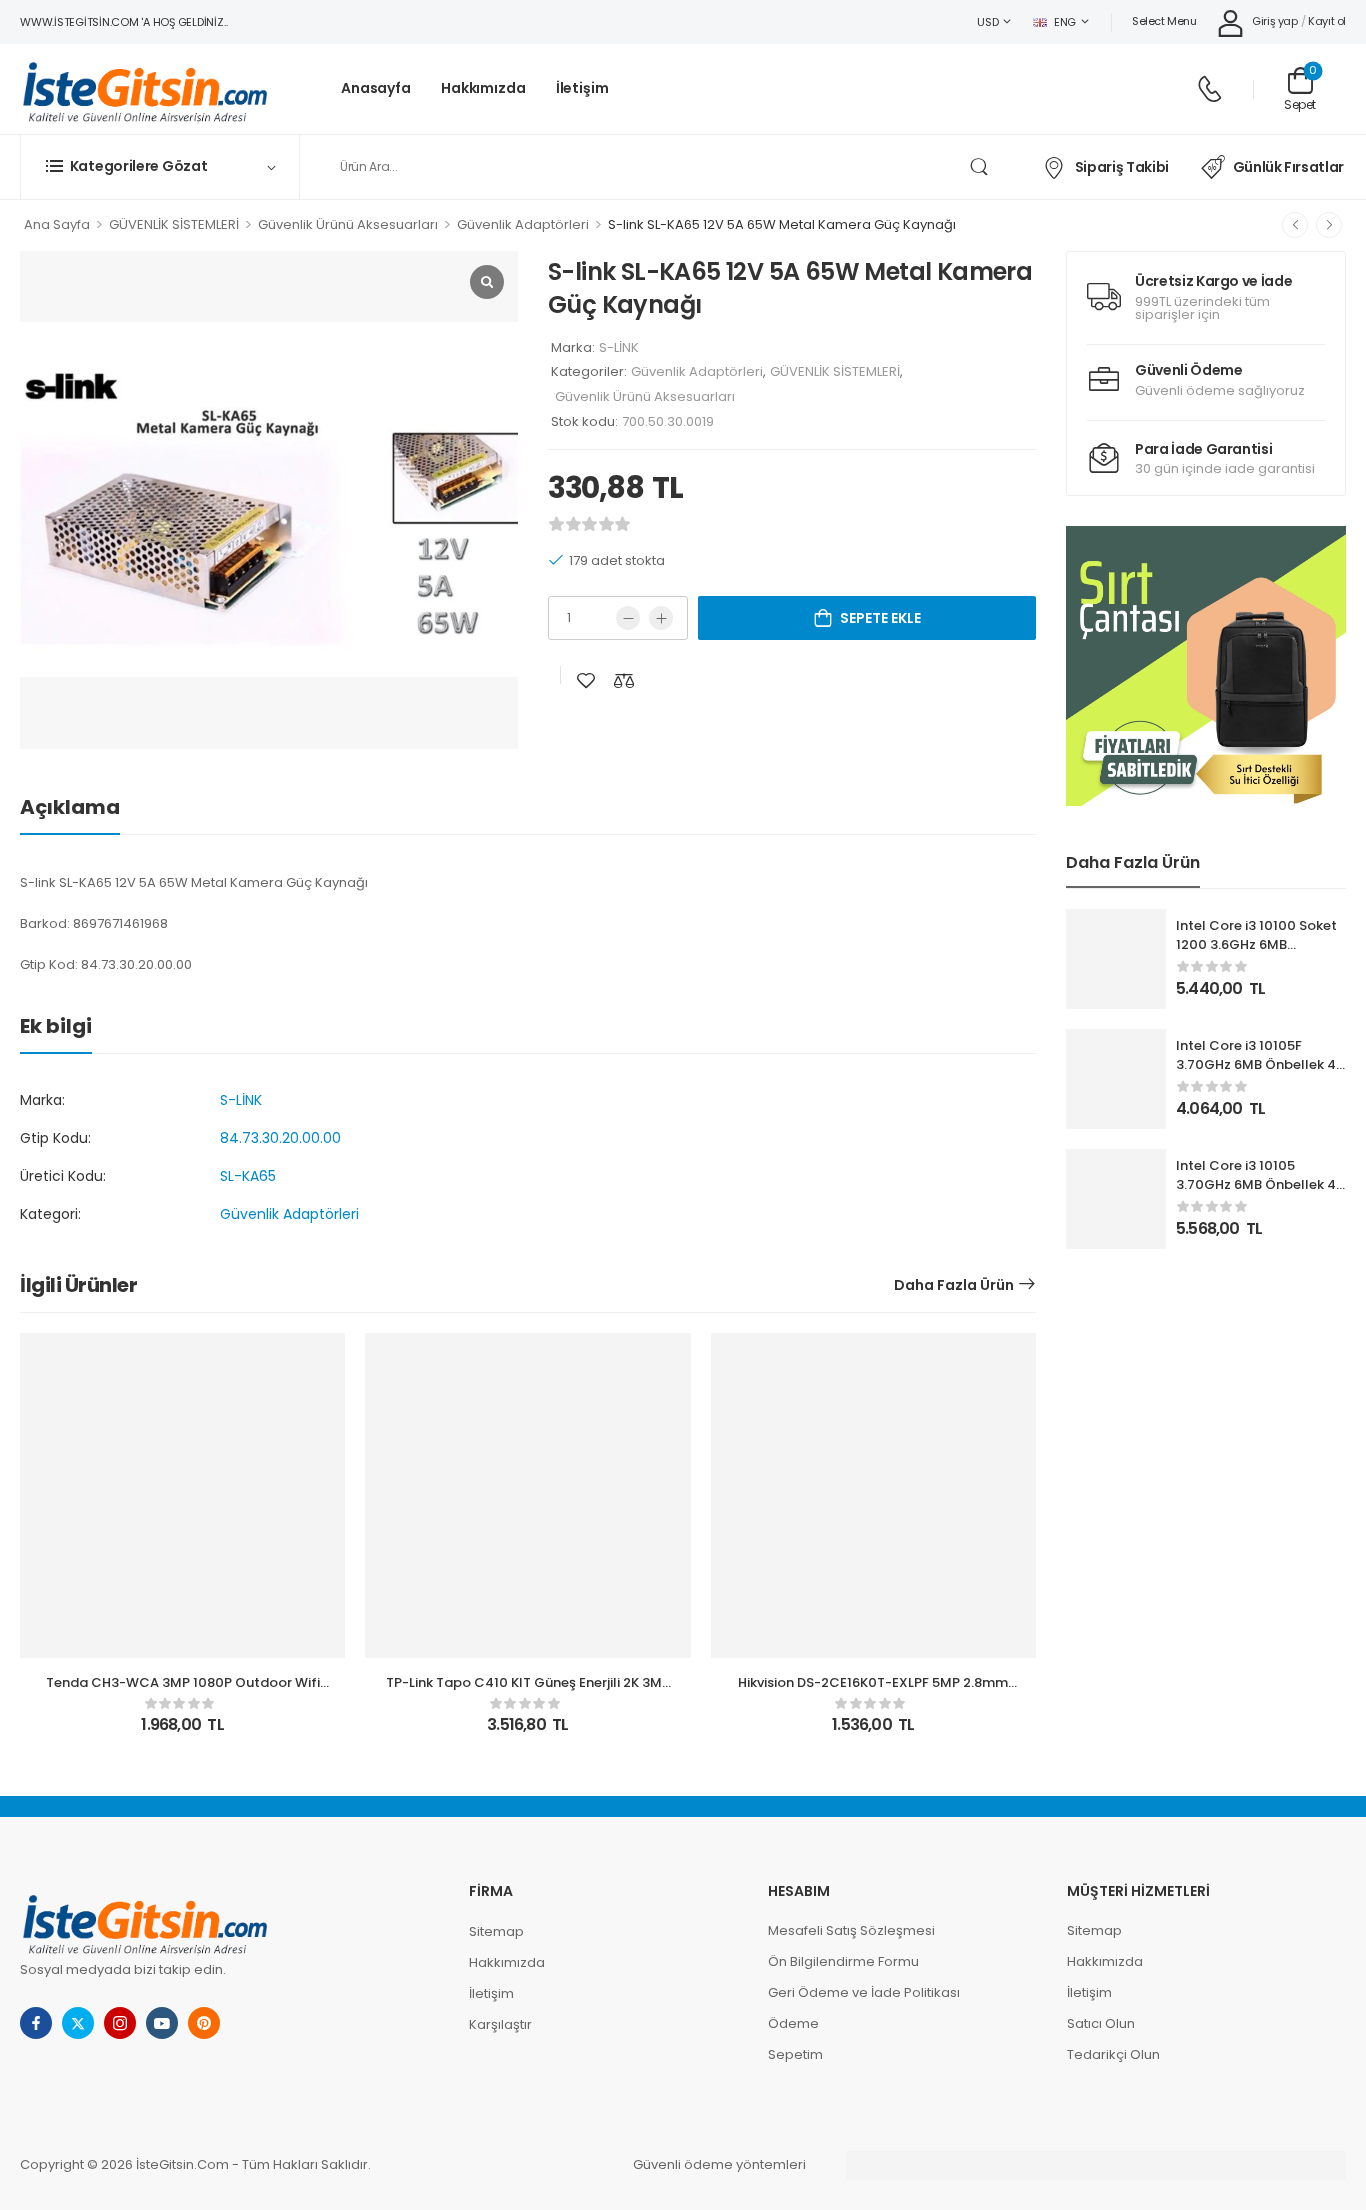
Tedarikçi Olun (1113, 2054)
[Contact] (1209, 89)
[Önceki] (1295, 225)
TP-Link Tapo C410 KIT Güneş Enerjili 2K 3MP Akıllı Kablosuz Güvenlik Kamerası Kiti (528, 1691)
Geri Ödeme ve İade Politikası (864, 1992)
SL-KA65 (248, 1176)
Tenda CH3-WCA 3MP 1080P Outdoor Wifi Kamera (183, 1691)
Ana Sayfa (57, 224)
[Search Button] (978, 167)
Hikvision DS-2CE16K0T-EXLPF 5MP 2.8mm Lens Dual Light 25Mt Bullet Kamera (873, 1691)
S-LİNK (619, 347)
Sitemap (496, 1931)
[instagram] (120, 2023)
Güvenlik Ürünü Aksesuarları (348, 224)
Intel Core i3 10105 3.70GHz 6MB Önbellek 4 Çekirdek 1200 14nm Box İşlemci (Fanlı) (1256, 1193)
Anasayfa (376, 88)
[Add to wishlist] (586, 680)
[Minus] (628, 618)
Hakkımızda (483, 88)
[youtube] (162, 2023)
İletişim (582, 88)
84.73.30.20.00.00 (280, 1138)
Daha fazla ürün (954, 1285)
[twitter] (78, 2023)
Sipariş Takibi (1122, 167)
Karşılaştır (500, 2024)
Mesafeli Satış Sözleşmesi (851, 1930)
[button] (1206, 666)
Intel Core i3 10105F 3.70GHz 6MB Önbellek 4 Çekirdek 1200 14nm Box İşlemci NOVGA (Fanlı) (1256, 1073)
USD (987, 22)
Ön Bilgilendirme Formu (843, 1961)
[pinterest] (204, 2023)
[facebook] (36, 2023)
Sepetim (795, 2054)
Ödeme (793, 2023)
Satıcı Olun (1101, 2023)
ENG (1065, 22)
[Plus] (661, 618)
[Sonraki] (1329, 225)
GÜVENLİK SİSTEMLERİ (174, 224)
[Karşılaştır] (624, 680)
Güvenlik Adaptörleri (523, 224)
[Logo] (145, 89)
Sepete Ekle (880, 618)
